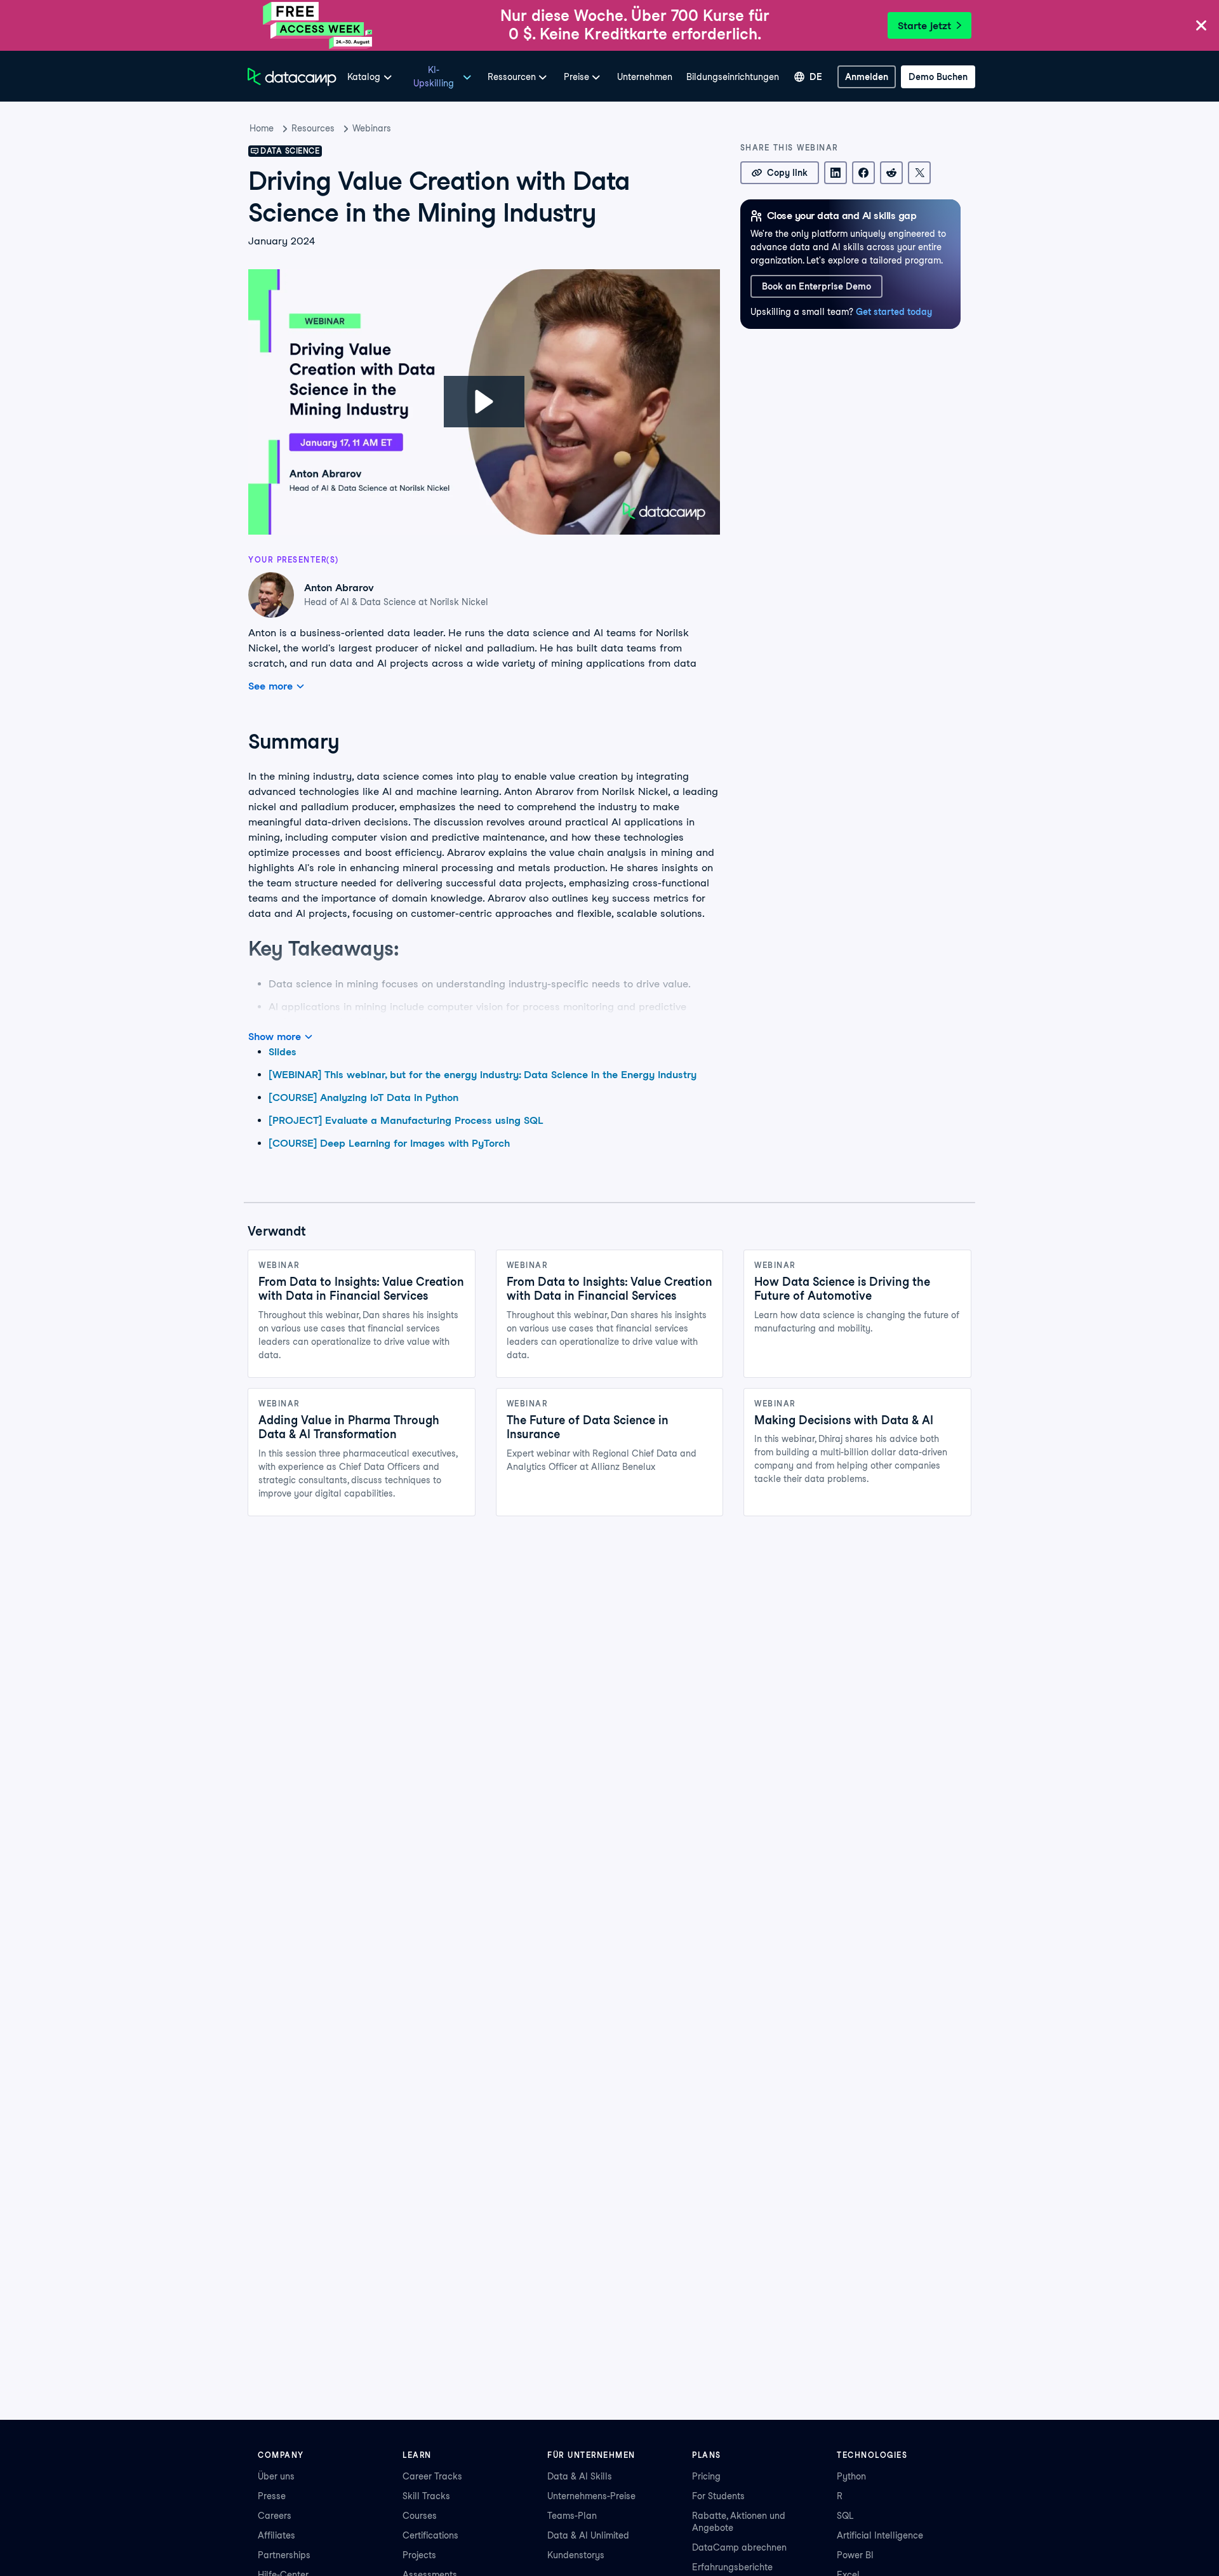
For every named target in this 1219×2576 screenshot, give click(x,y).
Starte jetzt (924, 26)
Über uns (276, 2476)
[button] (484, 402)
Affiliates (276, 2535)
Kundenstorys (576, 2555)
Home (262, 128)
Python (851, 2476)
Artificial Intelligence (880, 2535)
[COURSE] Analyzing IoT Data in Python (363, 1098)
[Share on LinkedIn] (836, 173)
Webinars (372, 128)
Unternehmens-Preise (591, 2496)
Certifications (430, 2535)
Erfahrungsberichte (732, 2567)
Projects (419, 2555)
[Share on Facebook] (863, 173)
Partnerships (284, 2555)
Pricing (706, 2476)
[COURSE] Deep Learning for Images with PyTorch (389, 1143)
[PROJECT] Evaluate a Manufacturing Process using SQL (406, 1120)
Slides (283, 1052)
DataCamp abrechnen (739, 2547)
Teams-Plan (572, 2516)
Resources (313, 128)
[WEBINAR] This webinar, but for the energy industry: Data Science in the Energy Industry (483, 1075)
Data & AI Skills (580, 2476)
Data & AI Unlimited (588, 2535)
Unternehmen (645, 77)
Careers (275, 2516)
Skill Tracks (426, 2496)
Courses (420, 2516)
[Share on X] (919, 173)
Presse (272, 2496)
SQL (845, 2516)
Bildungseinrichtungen (733, 77)
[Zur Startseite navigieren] (292, 77)
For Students (718, 2496)
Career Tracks (432, 2476)
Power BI (855, 2555)
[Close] (1201, 26)
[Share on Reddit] (891, 173)
